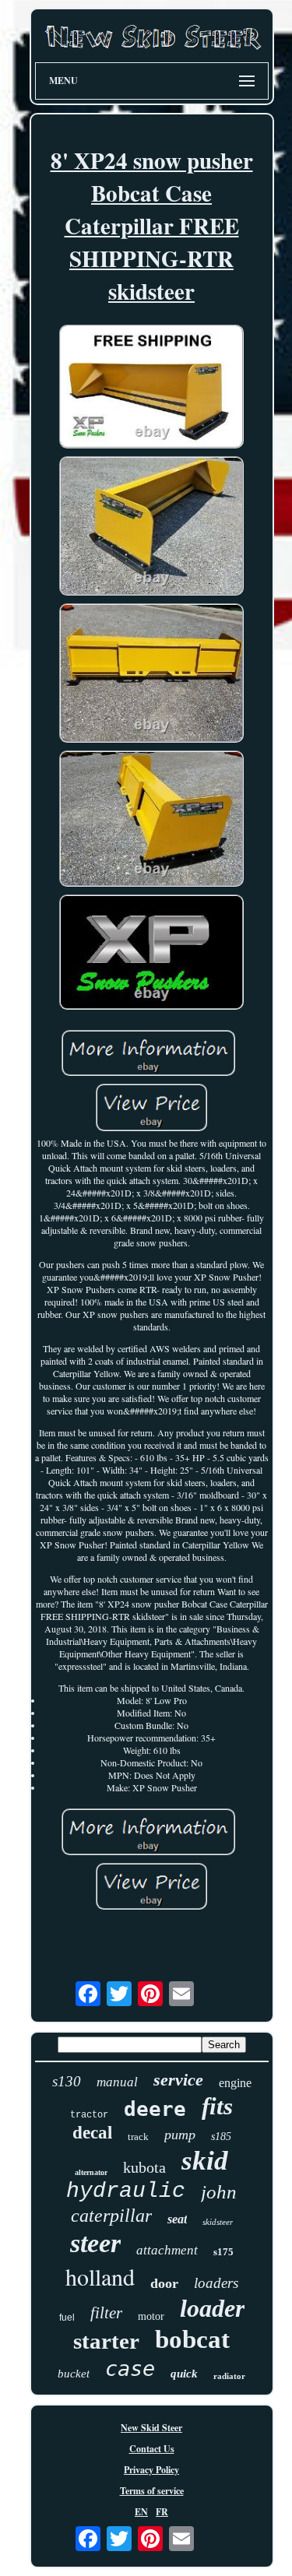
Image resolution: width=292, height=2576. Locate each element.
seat (177, 2219)
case (130, 2369)
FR (162, 2512)
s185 (221, 2137)
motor (151, 2316)
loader (212, 2308)
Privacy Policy (151, 2470)
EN (141, 2512)
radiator (229, 2376)
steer (95, 2243)
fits (217, 2106)
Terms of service (152, 2491)
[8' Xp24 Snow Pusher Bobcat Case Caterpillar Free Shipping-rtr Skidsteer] (152, 388)
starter (106, 2341)
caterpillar (111, 2216)
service (178, 2080)
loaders (216, 2283)
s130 (67, 2081)
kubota (144, 2167)
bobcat (192, 2339)
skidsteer (218, 2222)
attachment (167, 2250)
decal (92, 2133)
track (138, 2137)
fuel (67, 2318)
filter (106, 2313)
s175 (223, 2252)
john (219, 2192)
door (164, 2283)
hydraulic (126, 2191)
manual (117, 2082)
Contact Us (152, 2449)
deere (155, 2109)
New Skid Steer (151, 2428)
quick (184, 2374)
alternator (91, 2172)
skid (205, 2161)
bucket (74, 2374)
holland (100, 2276)
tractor (89, 2115)
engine (235, 2083)
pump (180, 2135)
